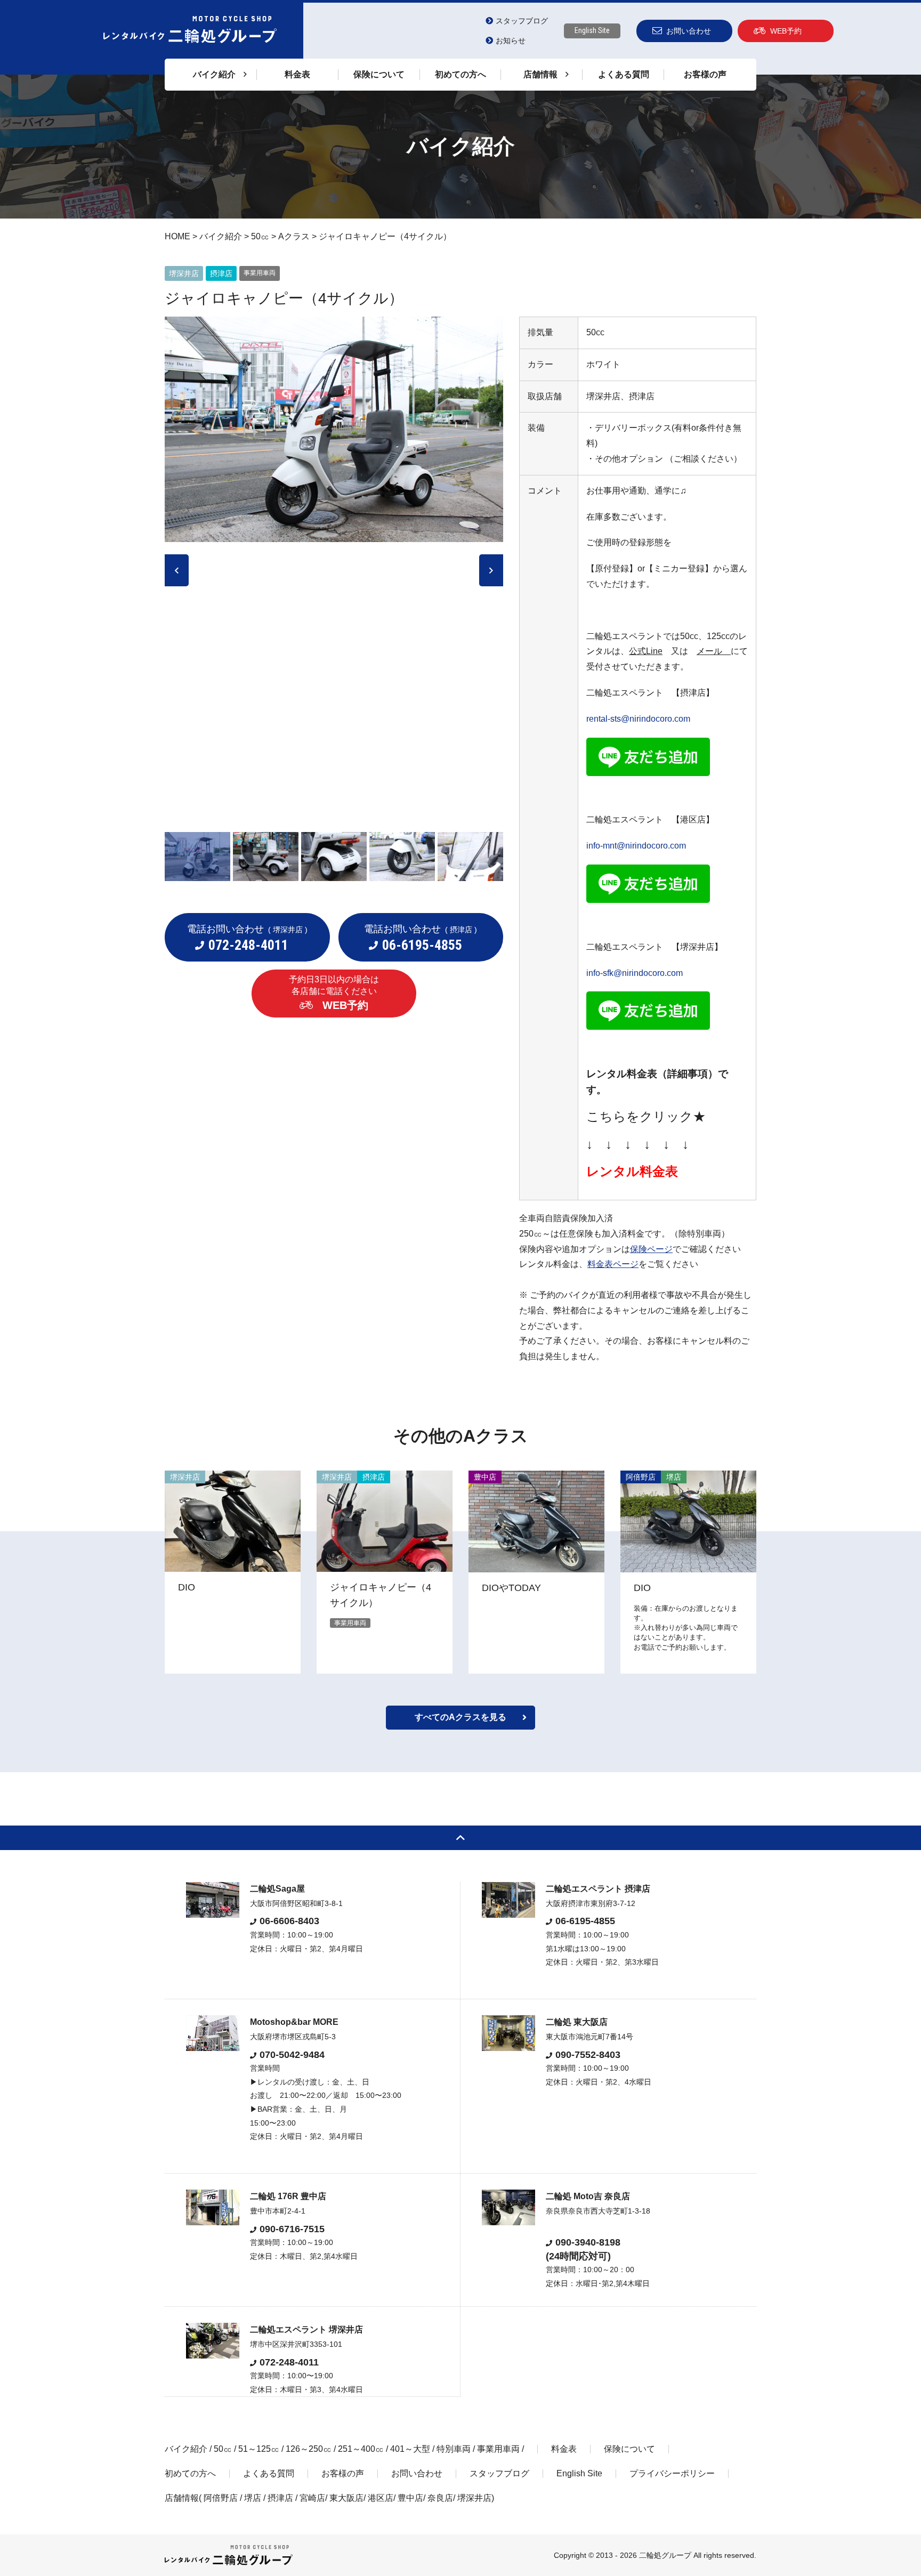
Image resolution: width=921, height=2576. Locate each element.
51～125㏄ (259, 2449)
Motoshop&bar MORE (294, 2022)
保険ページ (651, 1249)
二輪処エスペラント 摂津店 (598, 1889)
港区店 (381, 2498)
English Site (592, 30)
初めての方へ (461, 74)
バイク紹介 (186, 2449)
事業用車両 (498, 2449)
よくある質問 (624, 74)
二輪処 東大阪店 (577, 2022)
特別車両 (454, 2449)
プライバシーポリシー (672, 2473)
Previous (177, 570)
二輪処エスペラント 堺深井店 (306, 2329)
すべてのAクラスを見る (461, 1717)
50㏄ (223, 2449)
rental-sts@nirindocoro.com (638, 719)
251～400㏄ (361, 2449)
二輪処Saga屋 (277, 1889)
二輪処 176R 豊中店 (288, 2196)
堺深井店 (474, 2498)
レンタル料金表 (632, 1171)
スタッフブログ (522, 21)
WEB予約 (786, 31)
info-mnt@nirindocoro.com (636, 846)
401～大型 (410, 2449)
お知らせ (511, 41)
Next (491, 570)
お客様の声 (705, 74)
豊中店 (410, 2498)
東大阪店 (346, 2498)
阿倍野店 (221, 2498)
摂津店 (280, 2498)
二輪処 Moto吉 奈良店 (588, 2196)
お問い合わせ (689, 31)
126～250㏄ (309, 2449)
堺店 (253, 2498)
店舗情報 (182, 2498)
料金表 (297, 74)
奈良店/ (442, 2498)
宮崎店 (312, 2498)
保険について (379, 74)
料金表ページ (613, 1264)
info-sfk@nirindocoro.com (635, 973)
